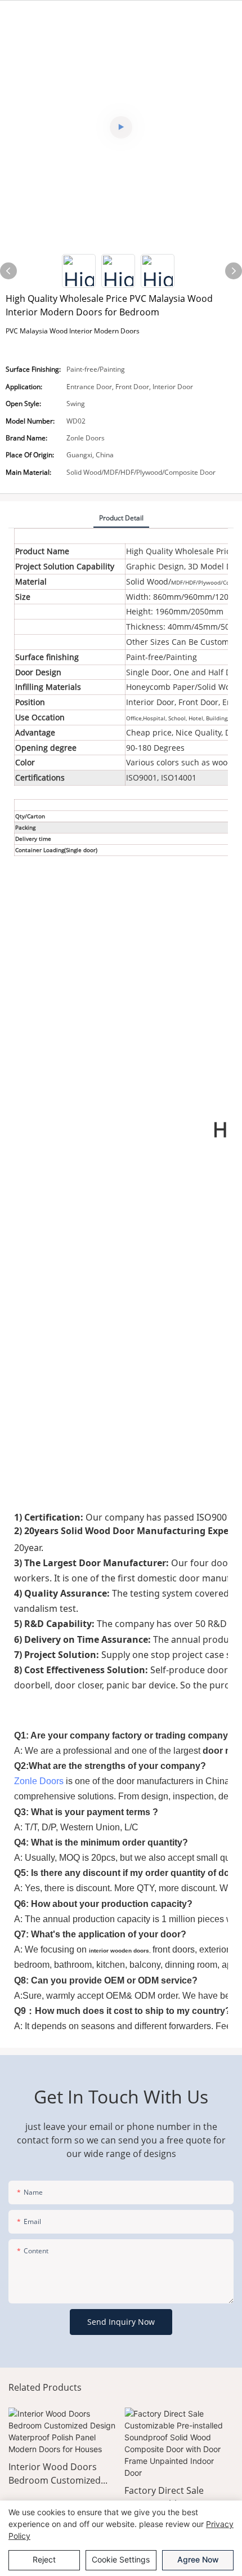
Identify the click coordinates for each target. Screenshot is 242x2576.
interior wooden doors (119, 1951)
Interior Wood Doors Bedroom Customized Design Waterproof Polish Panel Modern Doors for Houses (55, 2474)
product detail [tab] (121, 518)
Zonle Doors (39, 1781)
